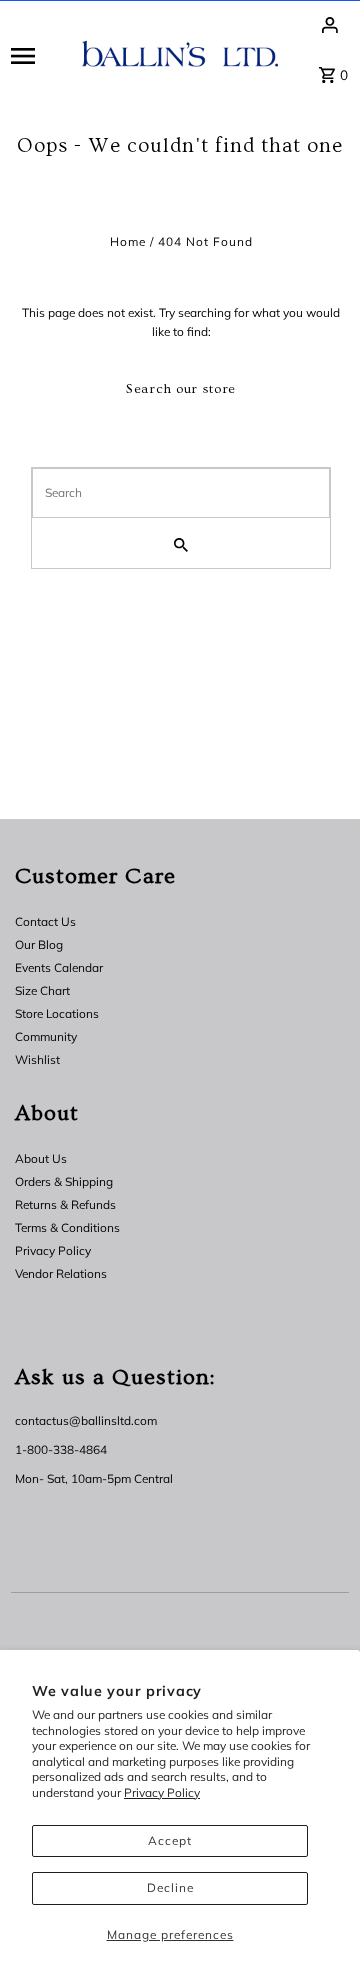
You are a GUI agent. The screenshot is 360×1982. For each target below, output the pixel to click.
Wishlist (37, 1059)
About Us (41, 1158)
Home (128, 241)
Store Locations (57, 1013)
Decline (170, 1887)
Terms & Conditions (67, 1227)
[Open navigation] (39, 55)
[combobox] (181, 493)
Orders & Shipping (64, 1181)
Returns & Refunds (65, 1204)
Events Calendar (59, 967)
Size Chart (42, 990)
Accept (170, 1840)
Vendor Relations (61, 1273)
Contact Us (45, 921)
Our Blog (39, 944)
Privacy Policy (162, 1792)
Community (46, 1036)
